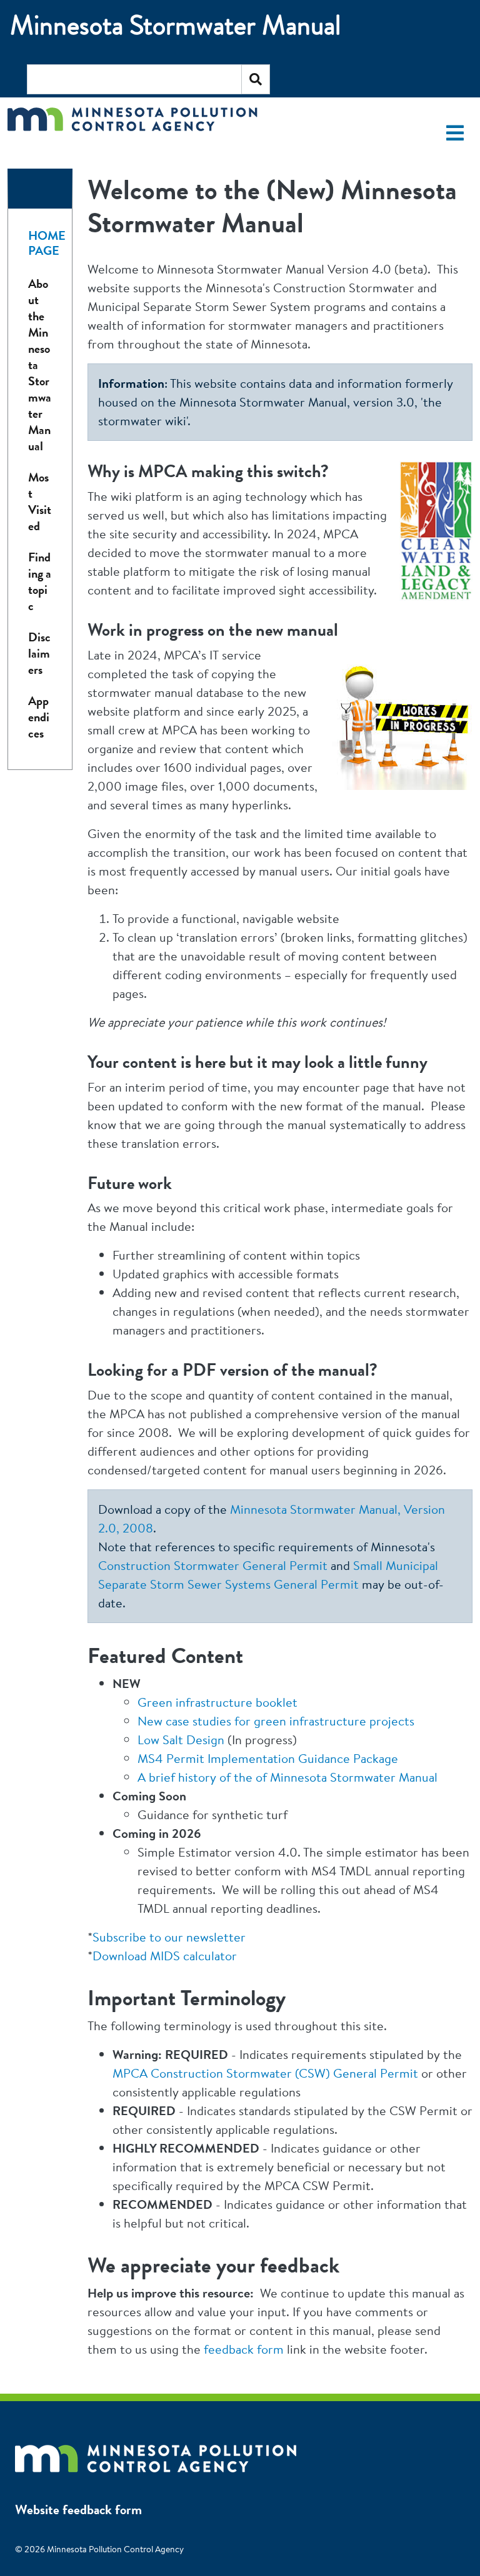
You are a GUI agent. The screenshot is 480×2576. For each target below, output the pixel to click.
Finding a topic (40, 582)
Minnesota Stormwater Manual (175, 25)
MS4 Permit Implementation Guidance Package (268, 1758)
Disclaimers (39, 654)
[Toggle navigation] (455, 133)
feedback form (244, 2349)
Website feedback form (78, 2509)
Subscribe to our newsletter (169, 1937)
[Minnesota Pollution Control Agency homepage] (132, 128)
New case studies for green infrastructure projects (276, 1721)
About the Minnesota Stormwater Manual (40, 365)
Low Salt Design (181, 1740)
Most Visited (40, 502)
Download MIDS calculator (165, 1956)
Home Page (47, 243)
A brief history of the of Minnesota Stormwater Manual (287, 1777)
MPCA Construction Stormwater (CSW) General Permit (265, 2073)
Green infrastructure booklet (217, 1702)
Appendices (39, 717)
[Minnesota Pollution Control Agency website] (156, 2452)
